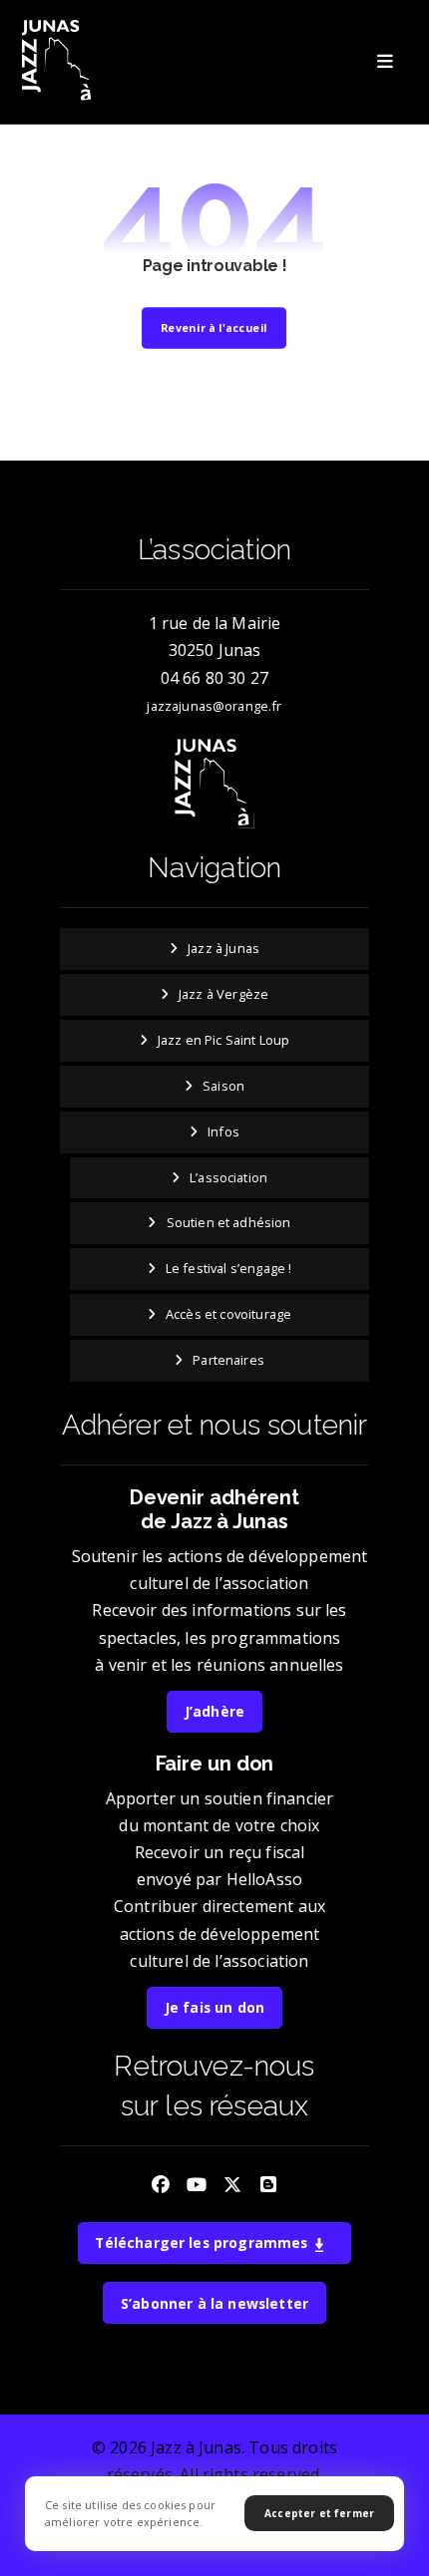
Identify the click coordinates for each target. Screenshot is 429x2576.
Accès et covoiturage (228, 1314)
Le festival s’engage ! (229, 1268)
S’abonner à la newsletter (214, 2303)
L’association (228, 1177)
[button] (385, 62)
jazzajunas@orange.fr (214, 706)
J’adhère (214, 1711)
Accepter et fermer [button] (319, 2513)
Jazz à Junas (223, 948)
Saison (223, 1086)
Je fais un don (214, 2007)
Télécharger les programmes (203, 2243)
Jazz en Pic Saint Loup (224, 1040)
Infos (223, 1131)
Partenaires (228, 1360)
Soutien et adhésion (229, 1222)
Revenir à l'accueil (214, 327)
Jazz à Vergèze (223, 994)
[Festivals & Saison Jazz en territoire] (59, 61)
